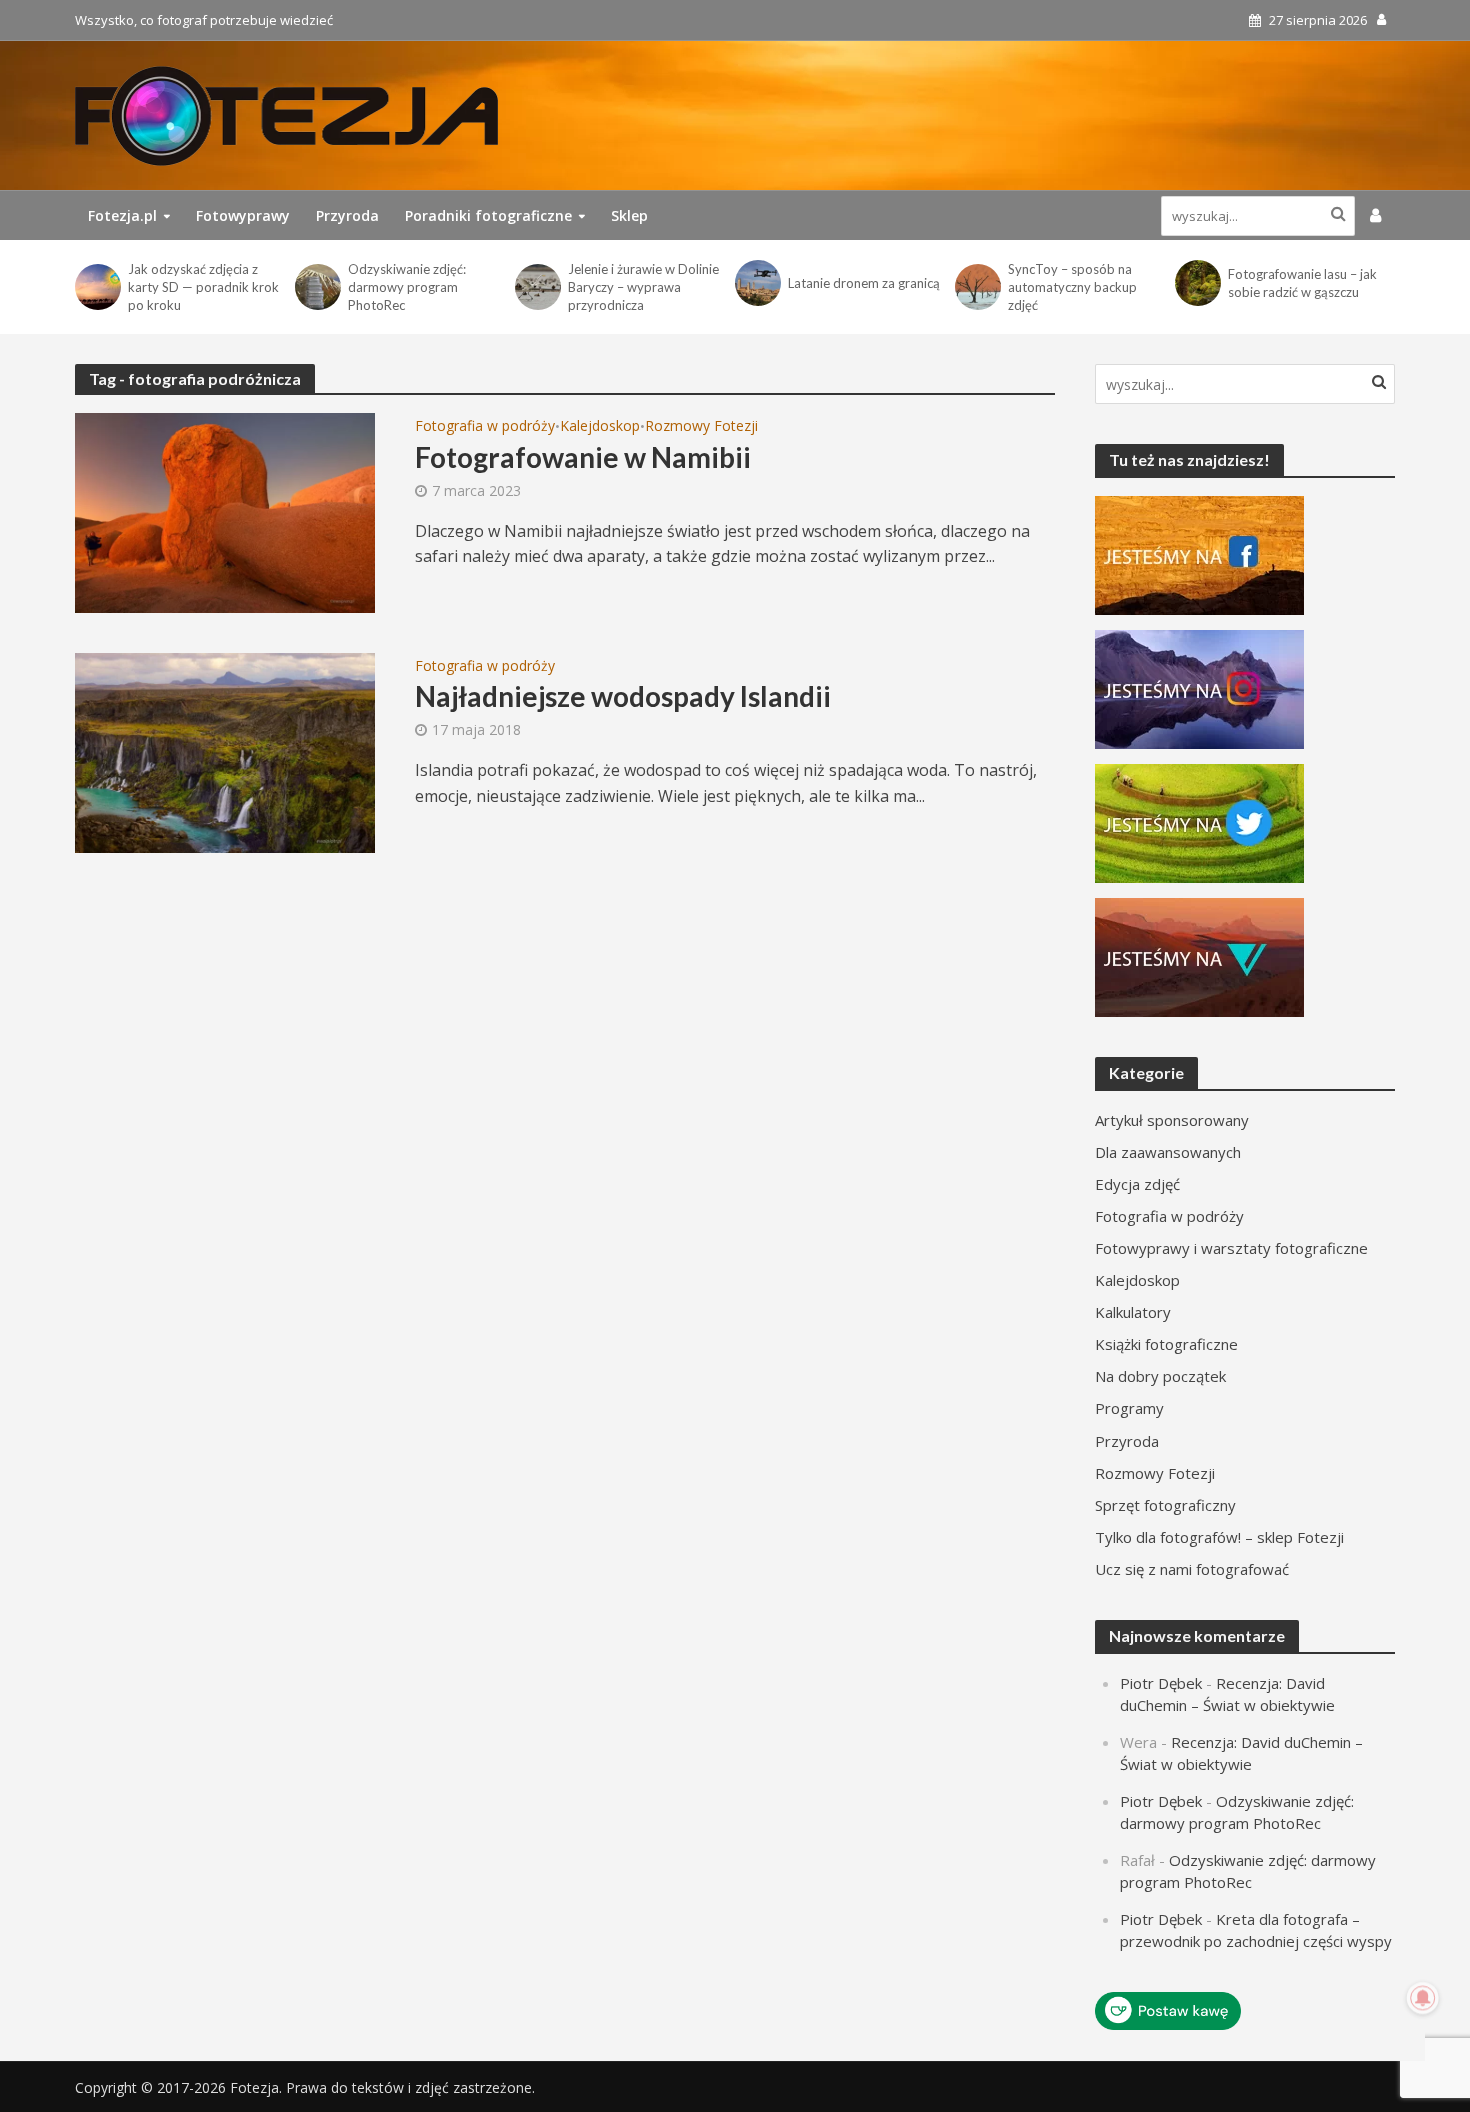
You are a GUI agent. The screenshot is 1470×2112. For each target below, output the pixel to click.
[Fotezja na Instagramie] (1199, 688)
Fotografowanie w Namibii (583, 457)
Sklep (629, 215)
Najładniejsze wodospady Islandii (623, 696)
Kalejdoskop (600, 427)
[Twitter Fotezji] (1199, 822)
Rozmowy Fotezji (701, 427)
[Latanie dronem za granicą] (756, 283)
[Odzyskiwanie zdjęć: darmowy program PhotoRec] (316, 287)
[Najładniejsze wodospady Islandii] (225, 751)
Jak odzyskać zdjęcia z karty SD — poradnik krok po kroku (203, 287)
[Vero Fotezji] (1199, 956)
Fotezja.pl (122, 215)
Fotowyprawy (243, 215)
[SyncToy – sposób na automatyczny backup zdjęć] (976, 287)
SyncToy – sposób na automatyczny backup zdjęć (1072, 287)
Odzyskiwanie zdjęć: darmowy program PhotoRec (407, 287)
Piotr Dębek (1161, 1683)
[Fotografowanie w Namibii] (225, 511)
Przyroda (347, 215)
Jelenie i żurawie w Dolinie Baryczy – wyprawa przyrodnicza (643, 287)
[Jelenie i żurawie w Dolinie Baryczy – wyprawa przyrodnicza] (536, 287)
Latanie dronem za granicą (864, 283)
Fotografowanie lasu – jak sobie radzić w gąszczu (1302, 283)
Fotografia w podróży (485, 427)
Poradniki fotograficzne (488, 215)
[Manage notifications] (1423, 1998)
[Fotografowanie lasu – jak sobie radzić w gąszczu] (1196, 283)
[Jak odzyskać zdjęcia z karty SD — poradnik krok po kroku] (96, 287)
